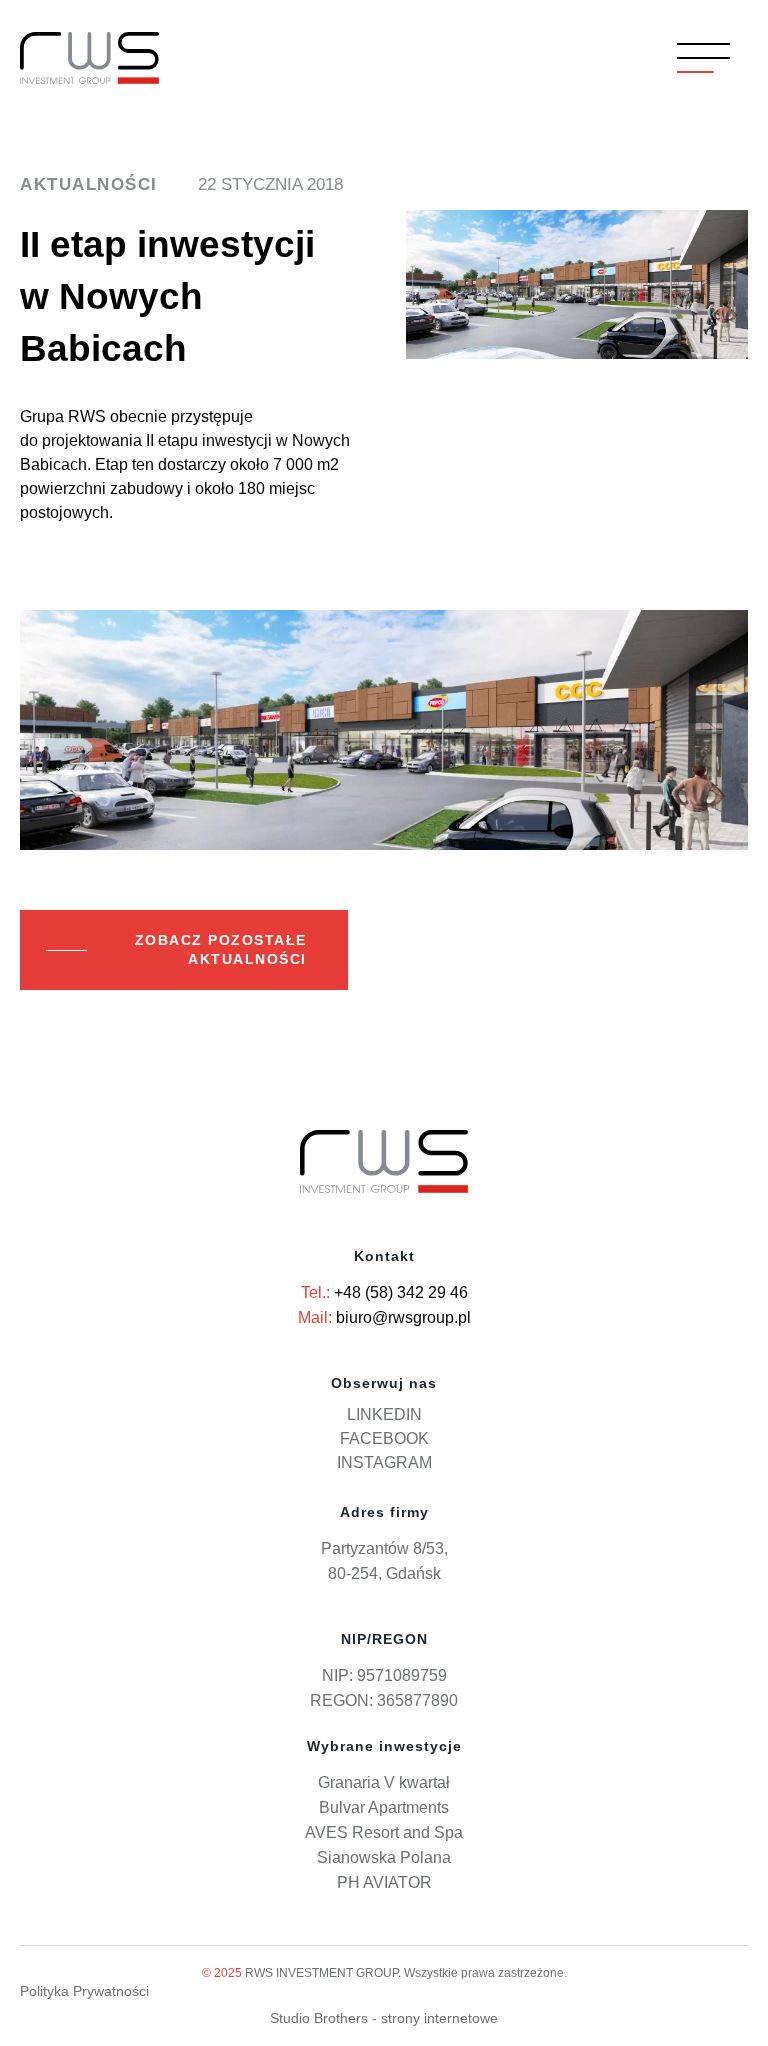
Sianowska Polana (384, 1857)
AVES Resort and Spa (384, 1832)
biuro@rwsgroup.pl (403, 1317)
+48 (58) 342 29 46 (401, 1292)
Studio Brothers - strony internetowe (384, 2018)
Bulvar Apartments (384, 1807)
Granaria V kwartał (384, 1782)
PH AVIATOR (384, 1882)
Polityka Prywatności (84, 1991)
